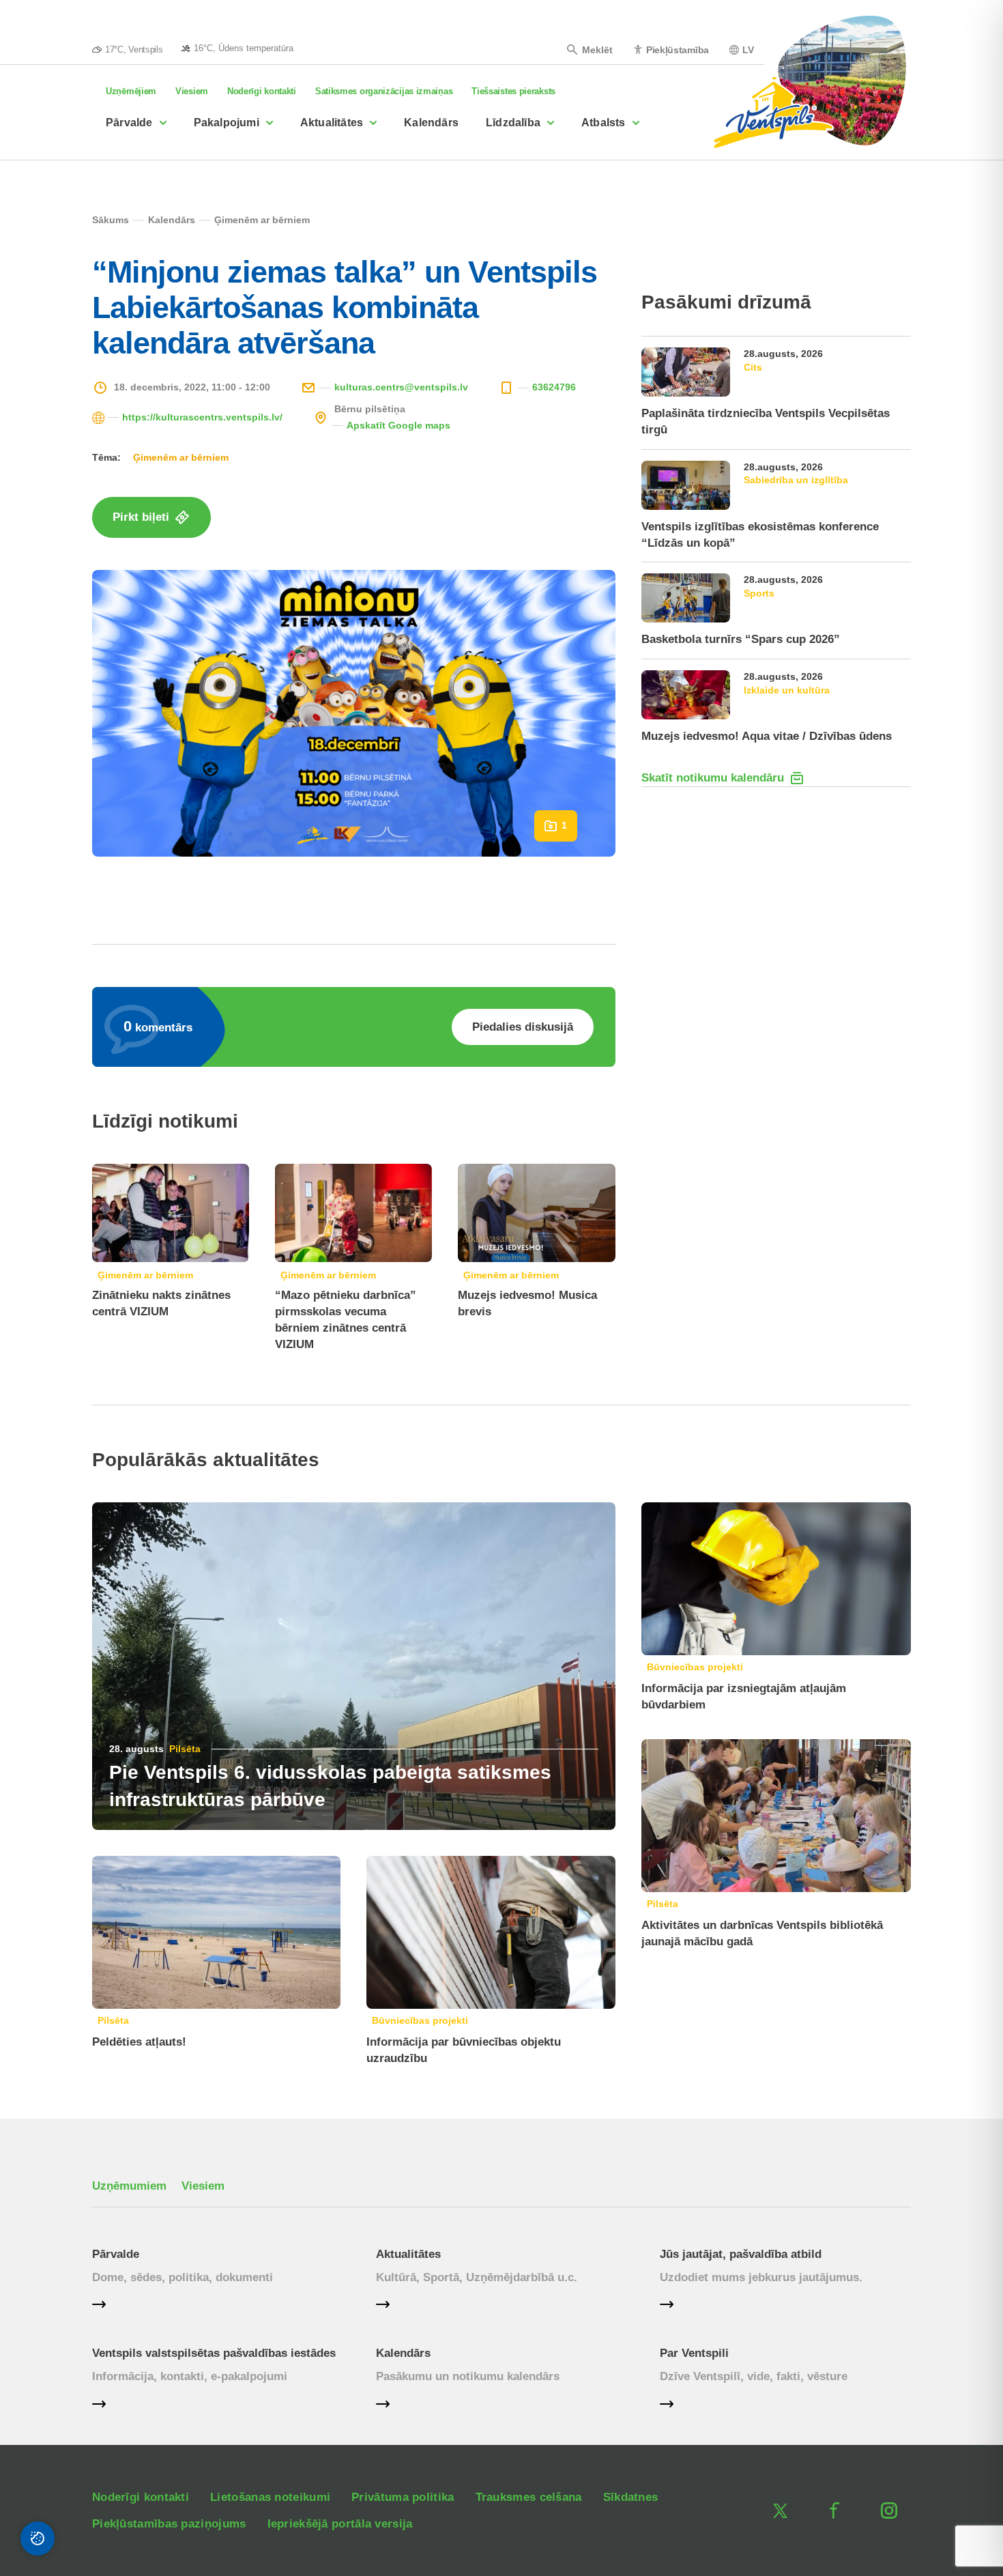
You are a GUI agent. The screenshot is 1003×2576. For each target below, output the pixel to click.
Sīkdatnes (631, 2497)
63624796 (554, 387)
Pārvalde (129, 123)
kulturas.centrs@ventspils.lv (401, 387)
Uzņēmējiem (131, 91)
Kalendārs (431, 123)
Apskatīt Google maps (398, 425)
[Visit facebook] (834, 2510)
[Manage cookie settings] (38, 2538)
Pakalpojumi (227, 123)
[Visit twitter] (780, 2510)
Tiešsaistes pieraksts (513, 91)
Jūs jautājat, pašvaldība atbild (741, 2254)
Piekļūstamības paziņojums (169, 2524)
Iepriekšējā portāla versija (340, 2524)
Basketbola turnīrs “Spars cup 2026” (741, 639)
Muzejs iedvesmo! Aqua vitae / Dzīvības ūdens (767, 736)
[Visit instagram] (889, 2510)
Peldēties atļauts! (139, 2042)
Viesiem (192, 91)
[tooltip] (237, 48)
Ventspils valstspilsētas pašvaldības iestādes (214, 2353)
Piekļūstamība (678, 49)
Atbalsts (604, 123)
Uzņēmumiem (129, 2186)
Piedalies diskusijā (523, 1027)
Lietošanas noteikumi (270, 2497)
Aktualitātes (332, 123)
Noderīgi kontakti (262, 91)
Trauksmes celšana (529, 2497)
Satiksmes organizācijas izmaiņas (384, 91)
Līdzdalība (513, 123)
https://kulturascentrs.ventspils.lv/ (202, 417)
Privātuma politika (403, 2497)
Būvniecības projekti (420, 2020)
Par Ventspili (694, 2353)
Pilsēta (185, 1749)
